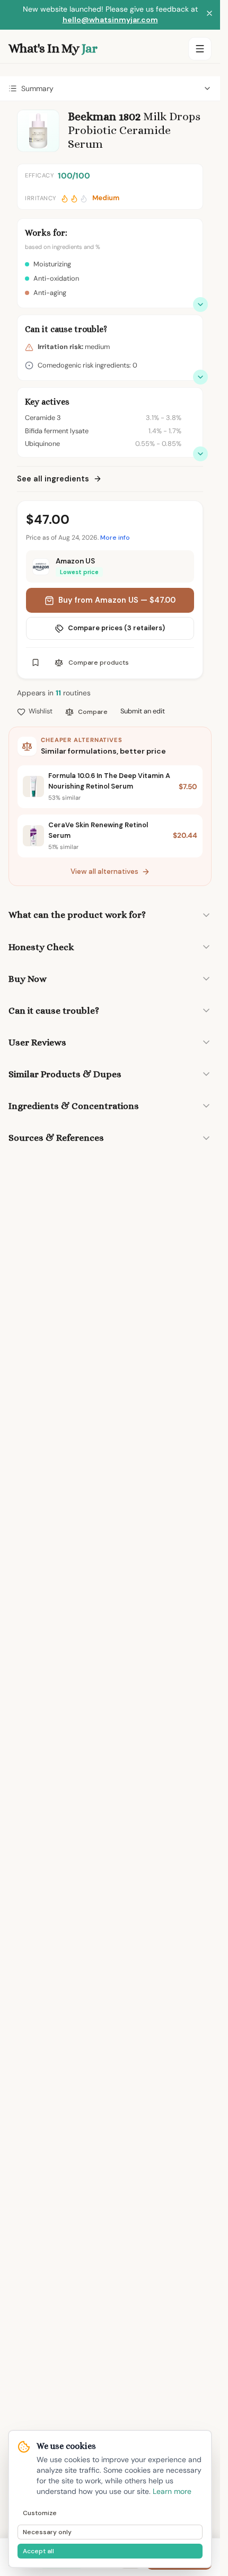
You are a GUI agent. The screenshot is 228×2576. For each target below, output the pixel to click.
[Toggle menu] (200, 49)
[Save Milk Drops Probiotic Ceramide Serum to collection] (36, 663)
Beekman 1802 (104, 116)
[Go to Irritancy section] (200, 377)
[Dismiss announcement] (209, 15)
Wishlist (41, 711)
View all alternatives (104, 871)
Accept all (38, 2551)
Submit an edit (143, 711)
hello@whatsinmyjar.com (110, 20)
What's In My (53, 48)
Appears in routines (54, 693)
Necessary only (47, 2532)
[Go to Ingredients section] (200, 454)
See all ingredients (53, 479)
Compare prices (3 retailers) (116, 628)
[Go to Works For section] (200, 305)
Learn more (172, 2491)
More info (115, 538)
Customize (40, 2513)
